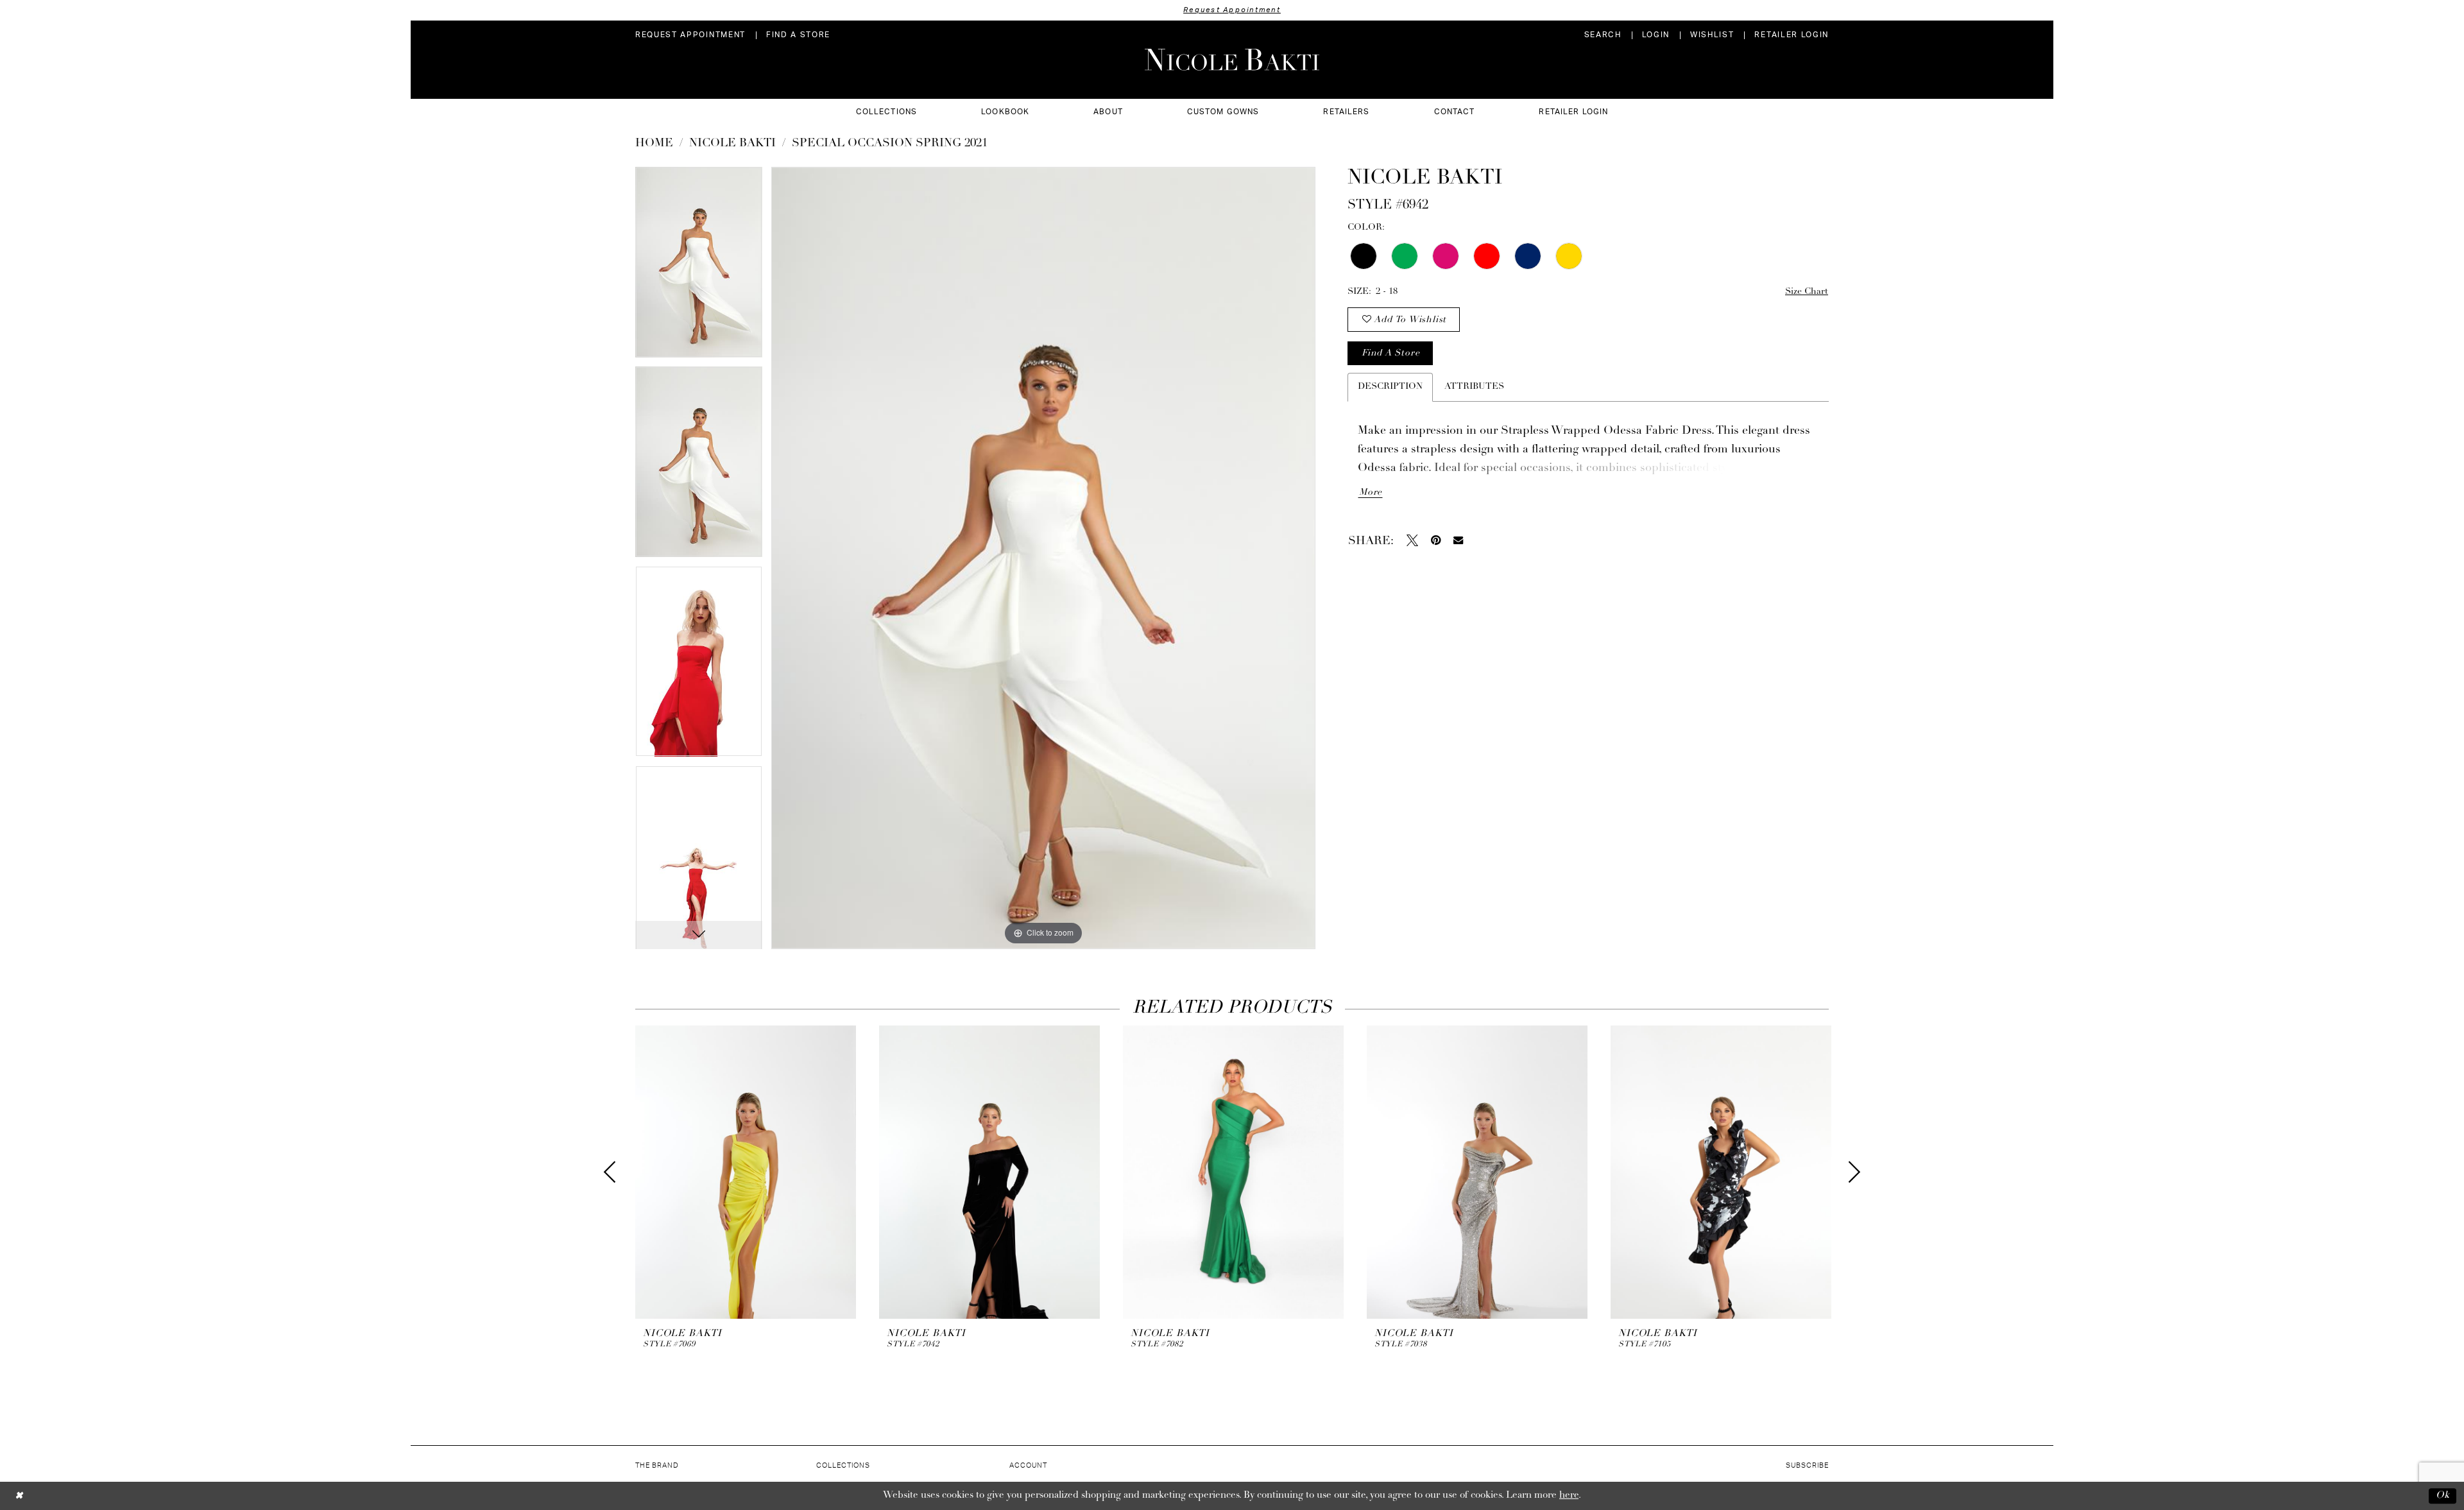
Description (1390, 387)
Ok (2443, 1496)
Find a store (1390, 353)
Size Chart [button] (1807, 292)
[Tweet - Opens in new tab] (1412, 540)
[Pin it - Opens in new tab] (1436, 540)
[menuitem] (690, 35)
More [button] (1371, 493)
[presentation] (746, 1172)
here (1569, 1496)
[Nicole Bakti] (1232, 60)
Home (654, 144)
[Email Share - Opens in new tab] (1458, 540)
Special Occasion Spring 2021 (890, 144)
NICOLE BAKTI (732, 144)
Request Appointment (1232, 10)
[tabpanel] (699, 267)
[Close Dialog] (19, 1496)
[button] (1656, 35)
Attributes (1474, 387)
